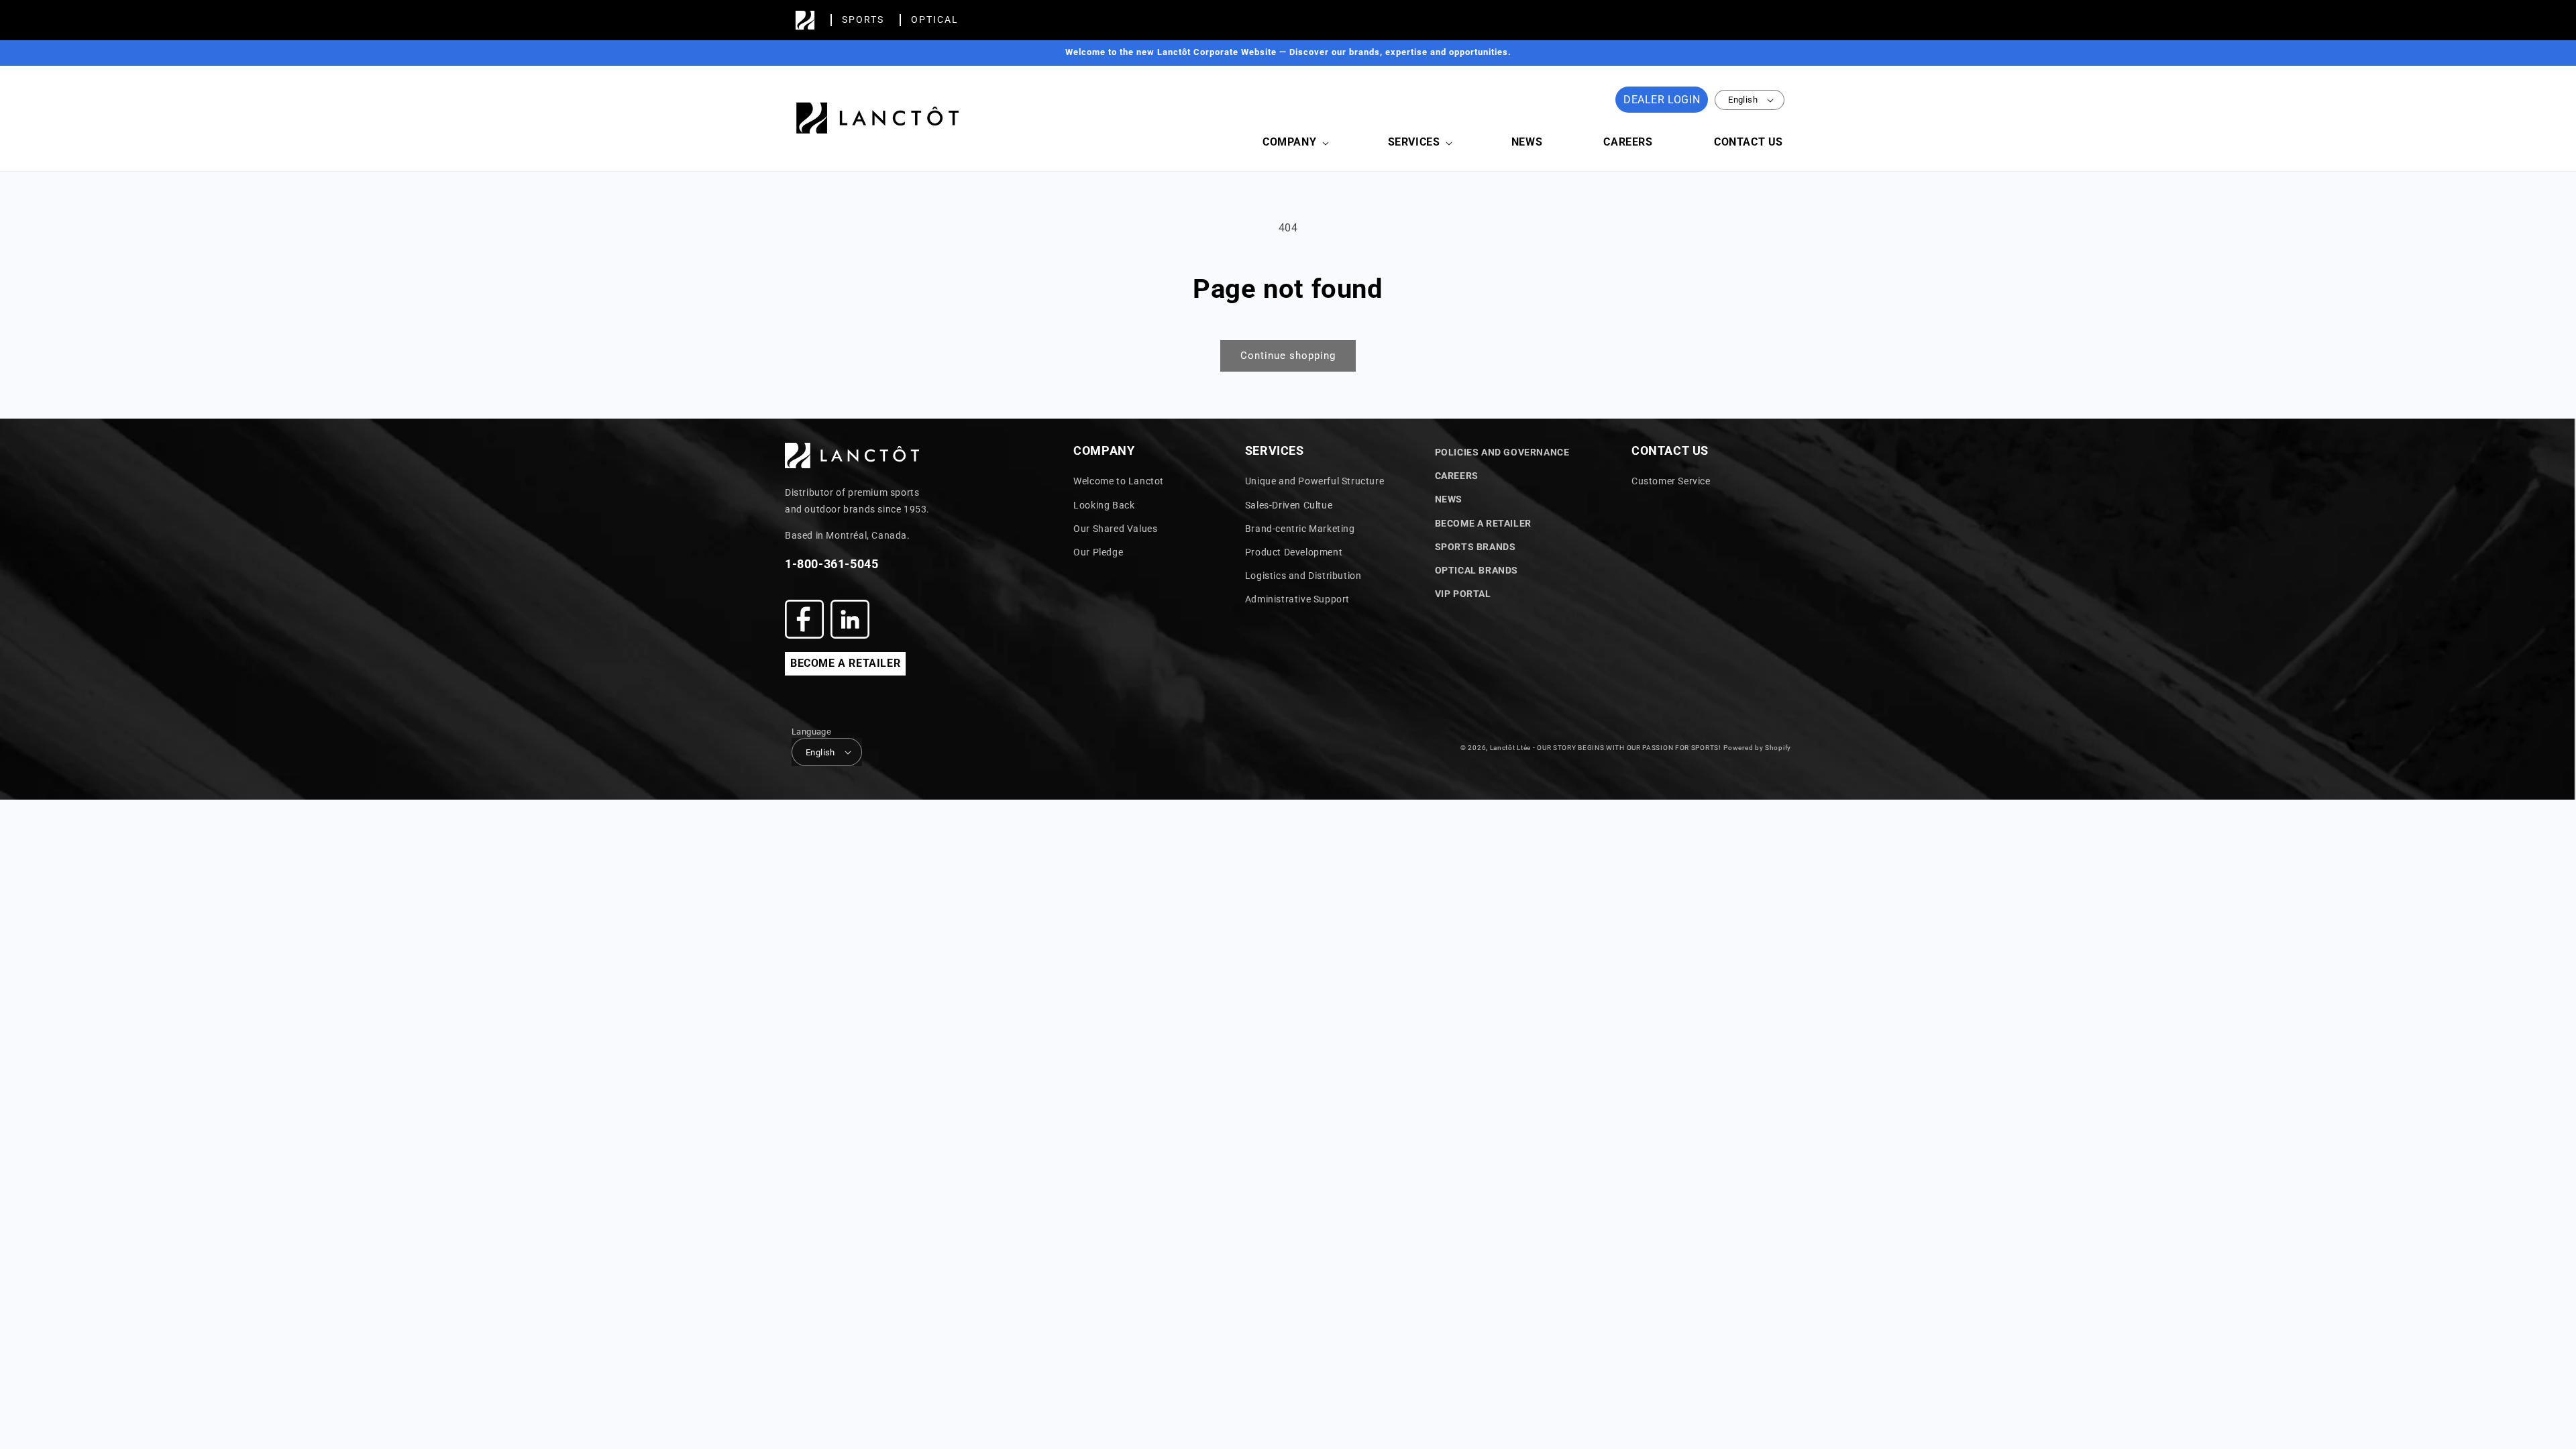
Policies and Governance (1502, 452)
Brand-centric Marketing (1300, 529)
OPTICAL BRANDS (1477, 570)
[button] (1294, 143)
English (1743, 100)
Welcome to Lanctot (1119, 481)
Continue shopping (1288, 356)
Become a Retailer (1483, 523)
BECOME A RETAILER (845, 663)
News (1449, 499)
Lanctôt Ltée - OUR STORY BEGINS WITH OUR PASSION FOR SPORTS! (1606, 748)
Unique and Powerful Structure (1314, 481)
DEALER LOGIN (1662, 100)
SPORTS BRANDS (1475, 547)
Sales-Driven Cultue (1289, 505)
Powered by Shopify (1757, 748)
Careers (1457, 476)
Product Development (1294, 552)
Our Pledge (1098, 552)
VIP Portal (1463, 594)
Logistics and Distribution (1303, 576)
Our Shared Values (1115, 529)
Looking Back (1104, 505)
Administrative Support (1297, 599)
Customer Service (1671, 481)
